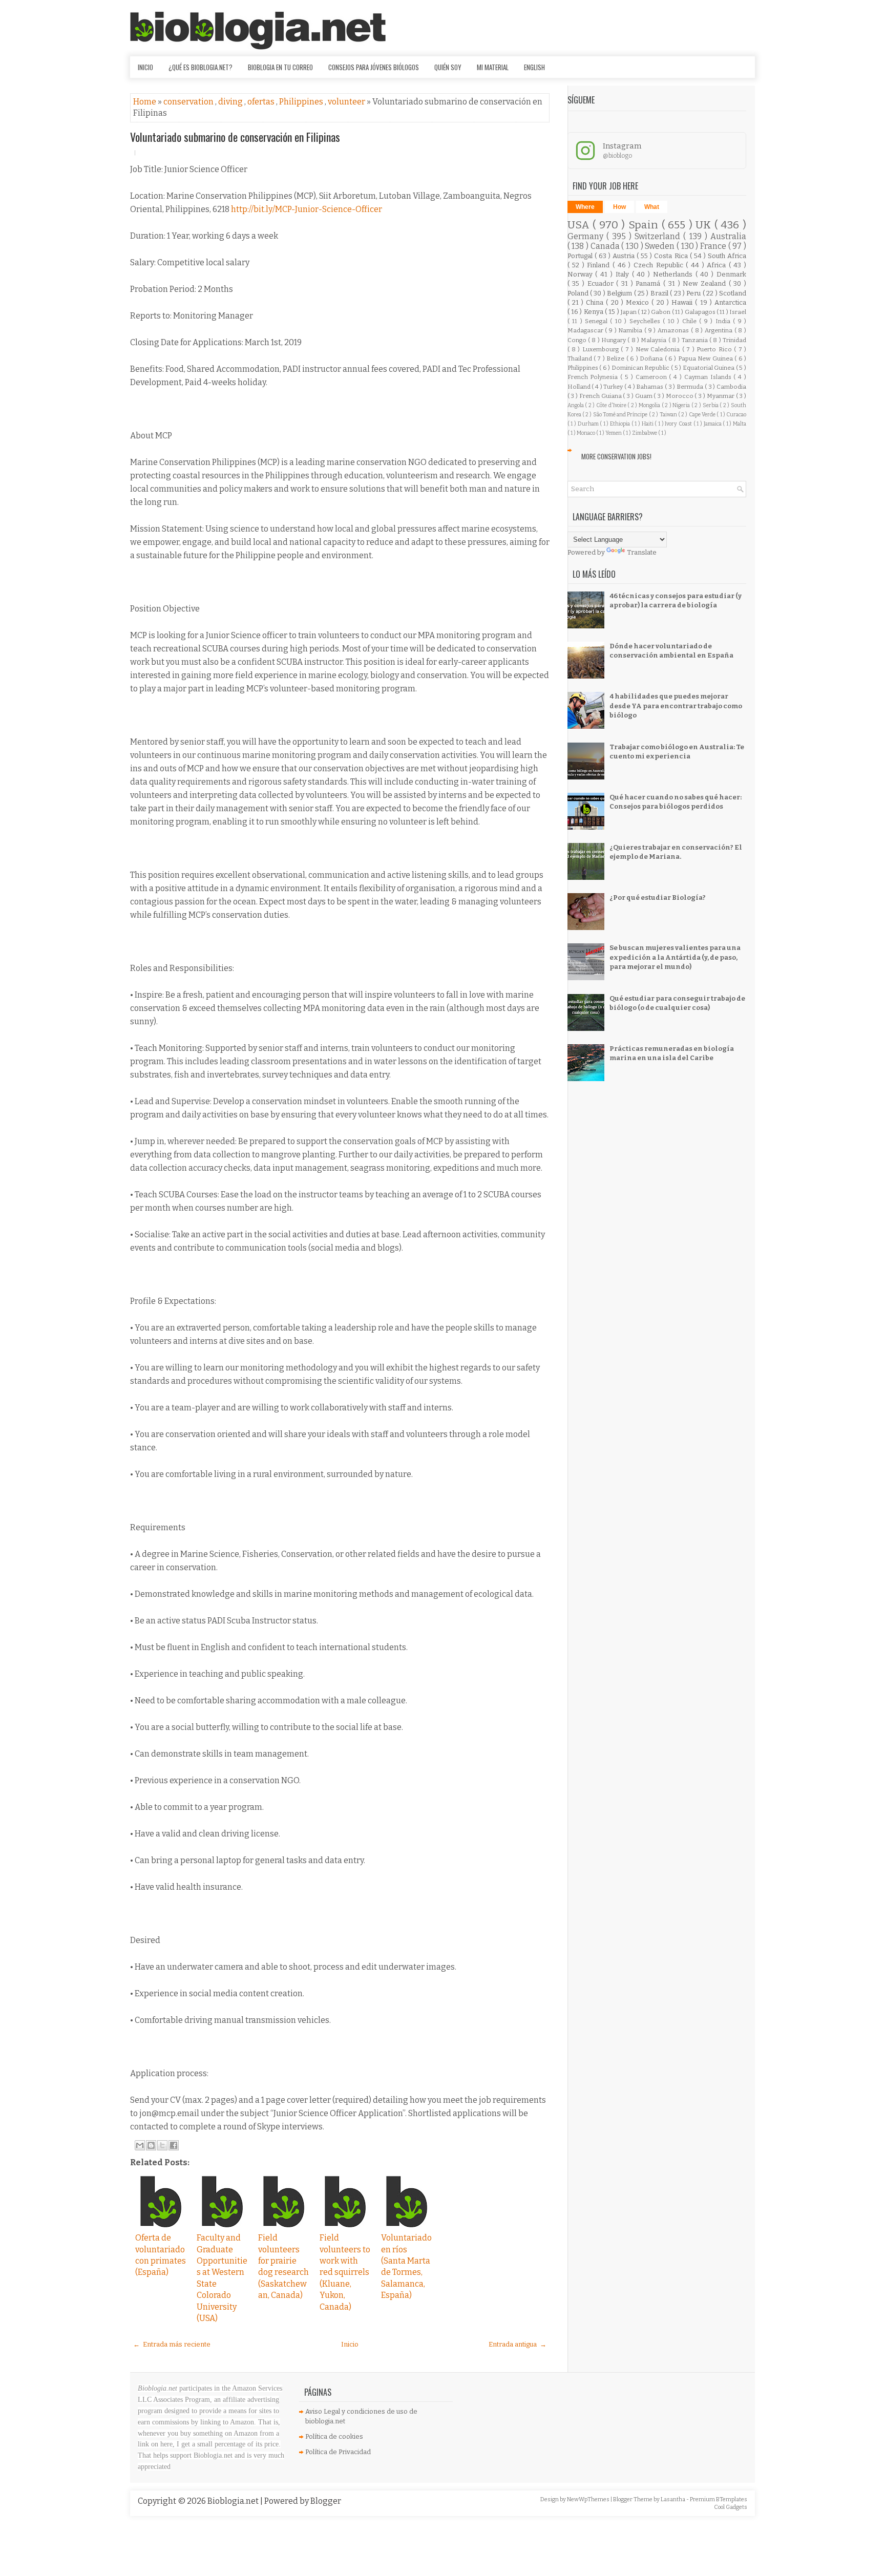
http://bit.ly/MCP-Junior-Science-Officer (307, 209)
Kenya (594, 312)
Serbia (711, 405)
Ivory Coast (679, 424)
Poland (579, 293)
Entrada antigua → (518, 2344)
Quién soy (448, 67)
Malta (740, 424)
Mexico (639, 302)
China (596, 302)
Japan (629, 312)
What (652, 207)
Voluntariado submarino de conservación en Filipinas (235, 137)
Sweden (661, 246)
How (619, 207)
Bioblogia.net (234, 2501)
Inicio (145, 67)
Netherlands (674, 274)
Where (585, 207)
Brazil (660, 293)
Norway (582, 274)
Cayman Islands (709, 377)
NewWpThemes (589, 2499)
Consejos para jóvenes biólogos (374, 67)
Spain (645, 225)
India (724, 321)
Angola (576, 405)
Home (145, 102)
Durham (589, 424)
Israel (738, 312)
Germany (587, 236)
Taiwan (669, 415)
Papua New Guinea (706, 358)
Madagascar (586, 330)
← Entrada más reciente (172, 2344)
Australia (728, 236)
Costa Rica (672, 256)
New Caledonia (659, 349)
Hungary (614, 340)
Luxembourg (602, 349)
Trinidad (734, 340)
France (714, 246)
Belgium (620, 293)
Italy (624, 274)
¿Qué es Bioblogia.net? (201, 67)
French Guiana (601, 396)
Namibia (631, 330)
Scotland (733, 293)
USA (580, 225)
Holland (580, 387)
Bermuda (691, 387)
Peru (694, 293)
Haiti (648, 424)
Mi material (493, 67)
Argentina (720, 330)
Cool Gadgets (731, 2507)
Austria (625, 256)
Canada (606, 246)
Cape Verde (703, 415)
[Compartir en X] (162, 2145)
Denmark (731, 274)
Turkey (614, 387)
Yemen (614, 433)
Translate (642, 552)
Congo (578, 340)
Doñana (652, 358)
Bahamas (650, 387)
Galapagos (701, 312)
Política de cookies (334, 2436)
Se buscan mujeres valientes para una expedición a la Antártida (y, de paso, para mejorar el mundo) (675, 957)
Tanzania (696, 340)
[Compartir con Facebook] (174, 2145)
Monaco (586, 433)
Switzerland (659, 236)
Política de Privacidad (338, 2452)
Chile (691, 321)
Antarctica (730, 302)
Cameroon (652, 377)
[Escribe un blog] (151, 2145)
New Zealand (705, 283)
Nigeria (682, 405)
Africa (718, 265)
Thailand (581, 358)
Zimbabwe (645, 433)
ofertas (262, 102)
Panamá (649, 283)
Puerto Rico (715, 349)
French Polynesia (594, 377)
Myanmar (721, 396)
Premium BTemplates (719, 2499)
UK (705, 225)
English (534, 67)
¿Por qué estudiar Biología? (658, 898)
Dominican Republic (641, 368)
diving (231, 102)
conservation (189, 102)
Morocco (680, 396)
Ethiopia (621, 424)
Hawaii (683, 302)
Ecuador (602, 283)
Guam (645, 396)
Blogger (326, 2501)
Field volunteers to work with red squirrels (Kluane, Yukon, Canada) (345, 2272)
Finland (600, 265)
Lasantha (673, 2499)
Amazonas (674, 330)
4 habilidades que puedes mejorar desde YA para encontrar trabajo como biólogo (676, 705)
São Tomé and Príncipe (621, 415)
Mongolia (650, 405)
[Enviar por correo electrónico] (140, 2145)
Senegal (597, 321)
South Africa (727, 256)
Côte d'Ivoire (612, 405)
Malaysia (654, 340)
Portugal (581, 256)
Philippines (302, 102)
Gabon (661, 312)
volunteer (347, 102)
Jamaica (713, 424)
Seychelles (646, 321)
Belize (616, 358)
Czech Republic (660, 265)
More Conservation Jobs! (616, 456)
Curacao (736, 415)
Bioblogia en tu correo (280, 67)
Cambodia (731, 387)
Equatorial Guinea (709, 368)
